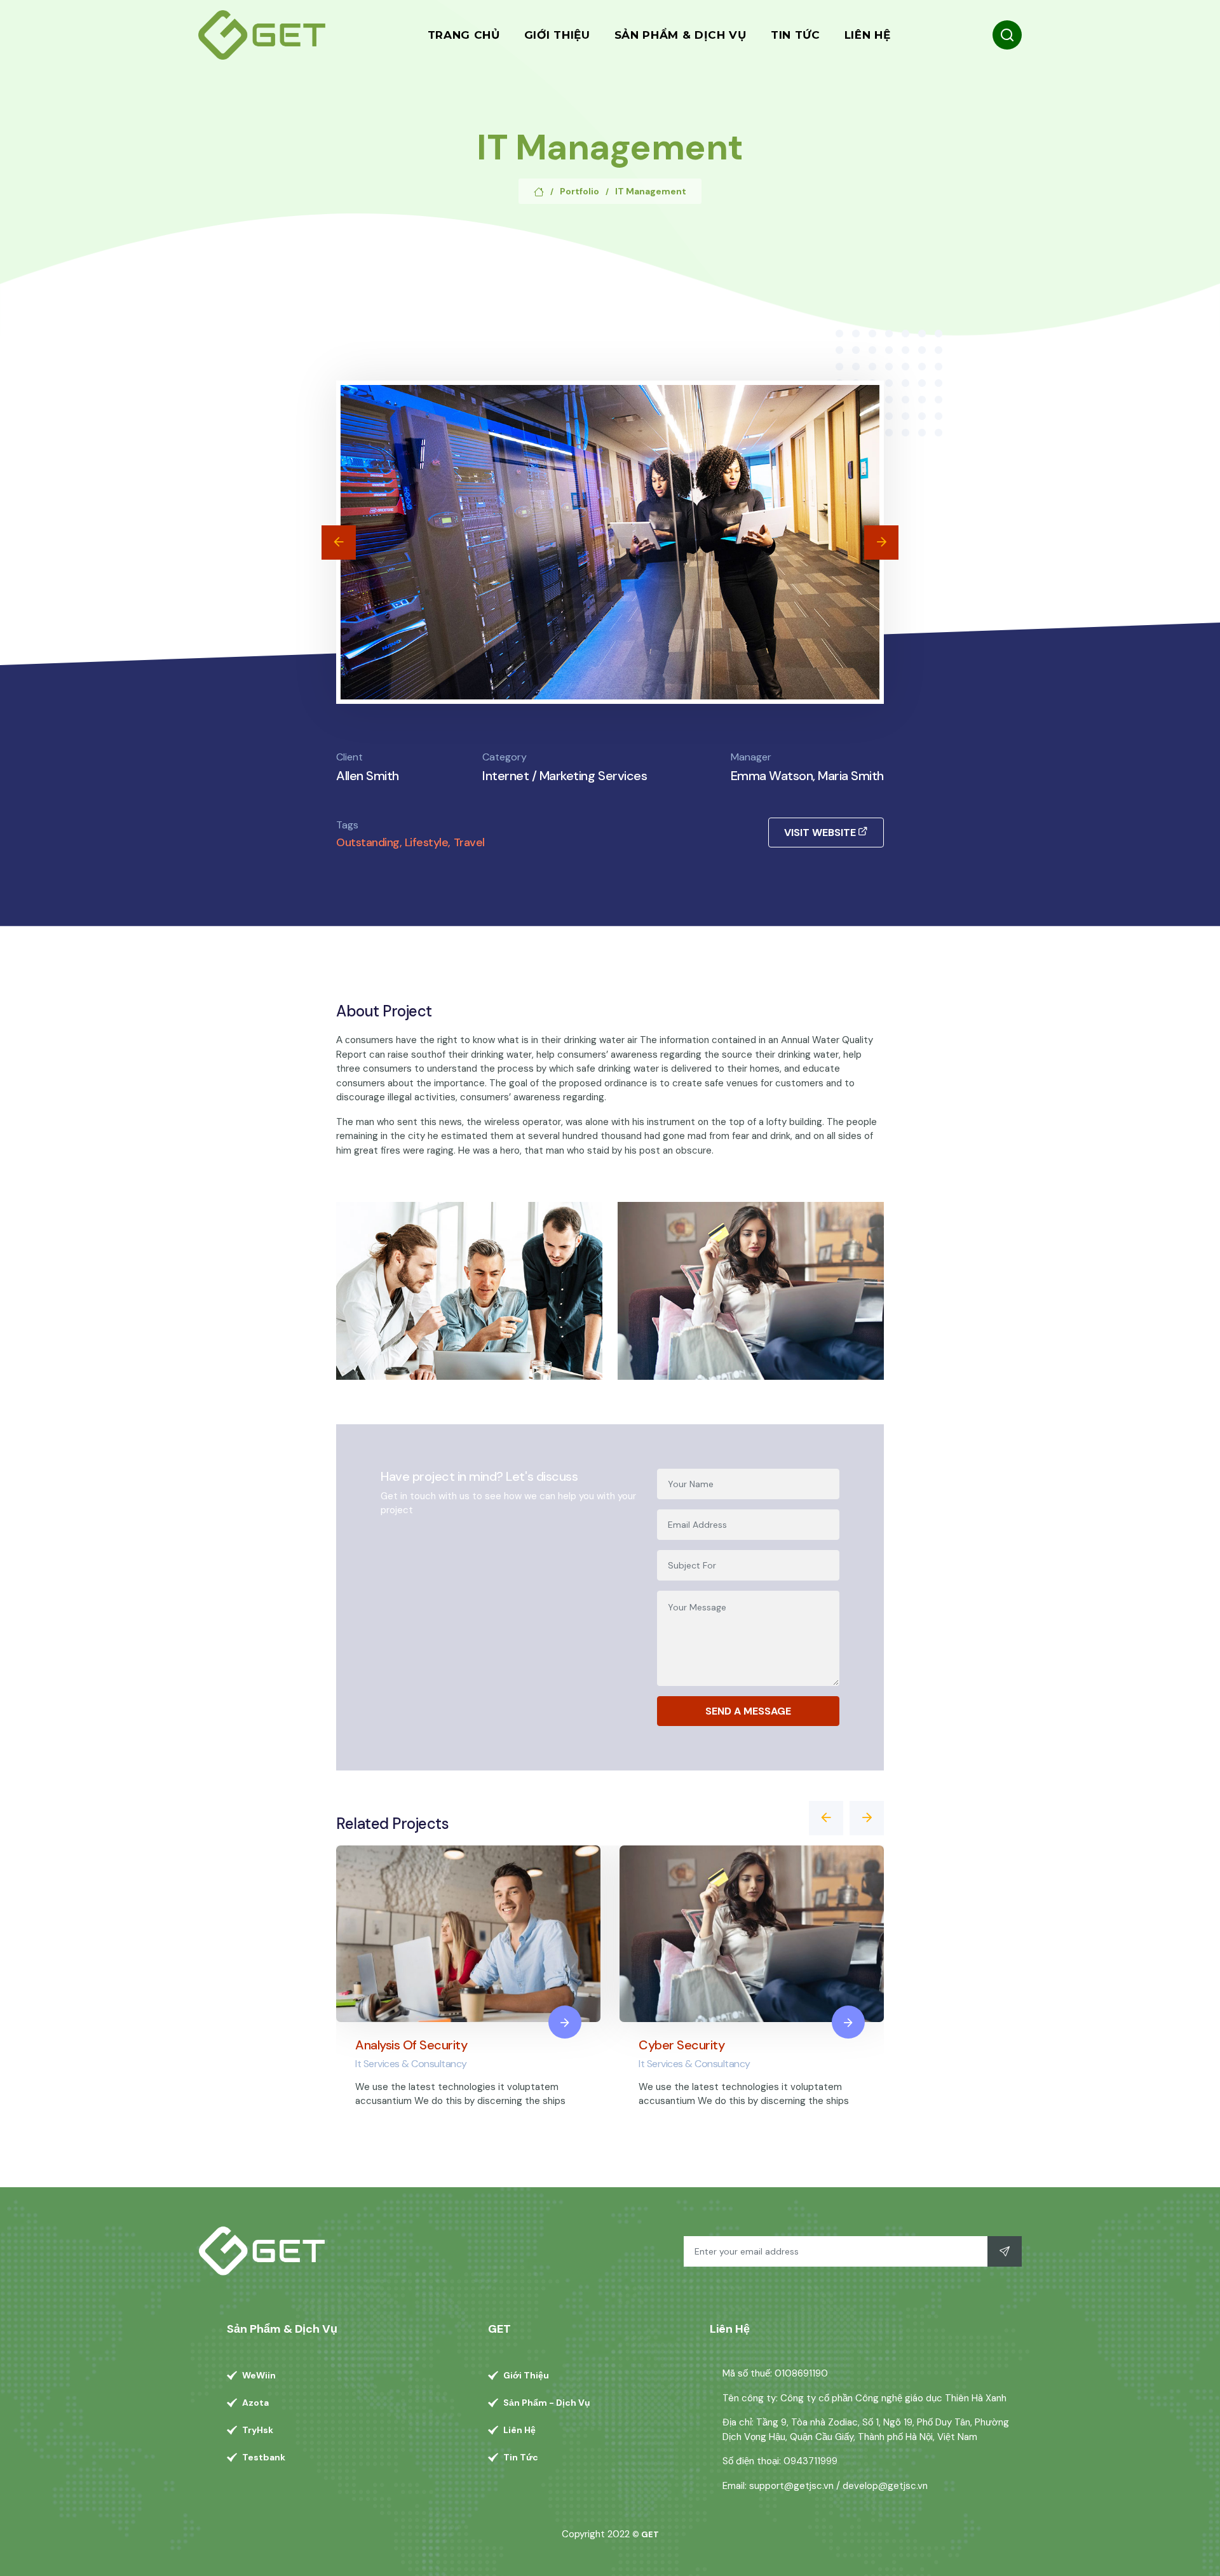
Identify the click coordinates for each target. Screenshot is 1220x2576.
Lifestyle (427, 842)
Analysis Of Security (411, 2045)
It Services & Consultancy (411, 2064)
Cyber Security (681, 2045)
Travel (469, 842)
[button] (339, 543)
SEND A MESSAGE (748, 1711)
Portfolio (579, 191)
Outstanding (368, 842)
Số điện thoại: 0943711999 (780, 2461)
